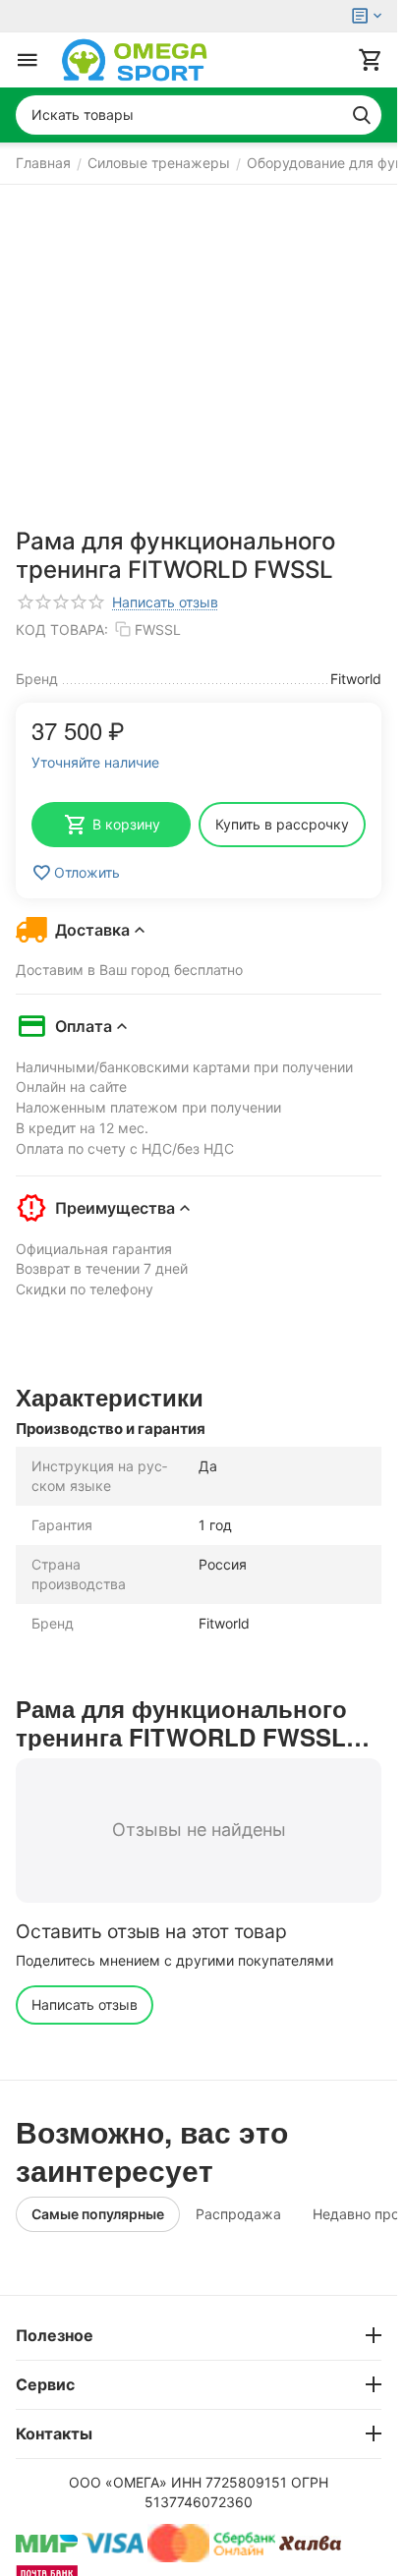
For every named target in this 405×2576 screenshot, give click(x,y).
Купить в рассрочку (282, 824)
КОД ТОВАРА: (62, 630)
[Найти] (362, 115)
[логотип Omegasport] (135, 60)
